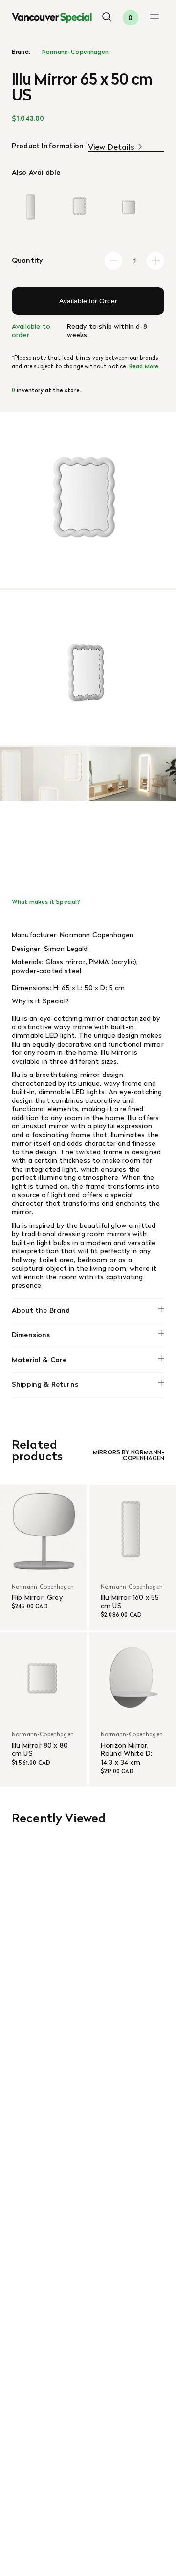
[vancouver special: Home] (52, 18)
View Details (111, 147)
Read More (144, 366)
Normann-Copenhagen (75, 52)
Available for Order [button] (88, 301)
